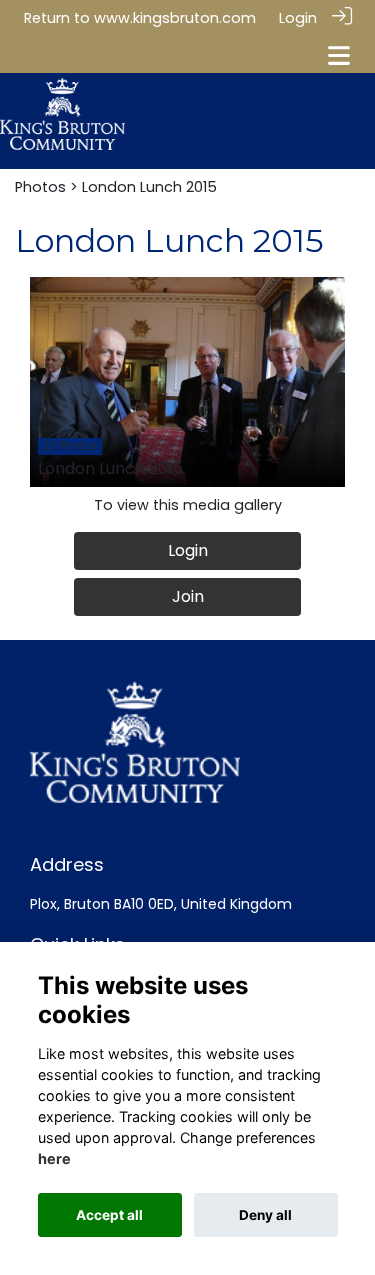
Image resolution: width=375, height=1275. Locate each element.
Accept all (109, 1215)
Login (298, 18)
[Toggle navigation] (339, 55)
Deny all (265, 1215)
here (54, 1158)
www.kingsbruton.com (175, 18)
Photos (40, 187)
